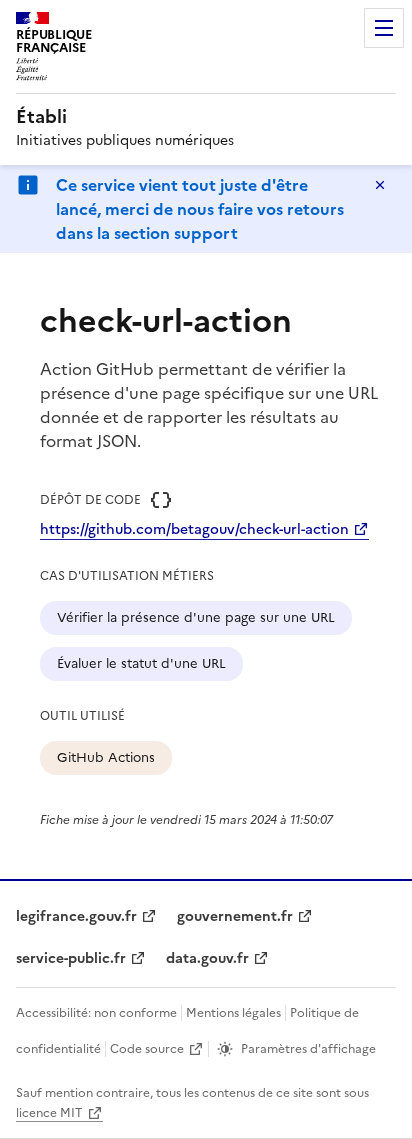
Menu (384, 28)
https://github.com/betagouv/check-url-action (194, 529)
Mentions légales (233, 1013)
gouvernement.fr (235, 916)
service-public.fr (71, 958)
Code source (147, 1049)
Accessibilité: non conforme (96, 1013)
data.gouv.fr (207, 958)
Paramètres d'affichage (308, 1049)
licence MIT (49, 1113)
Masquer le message (380, 185)
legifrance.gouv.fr (76, 916)
